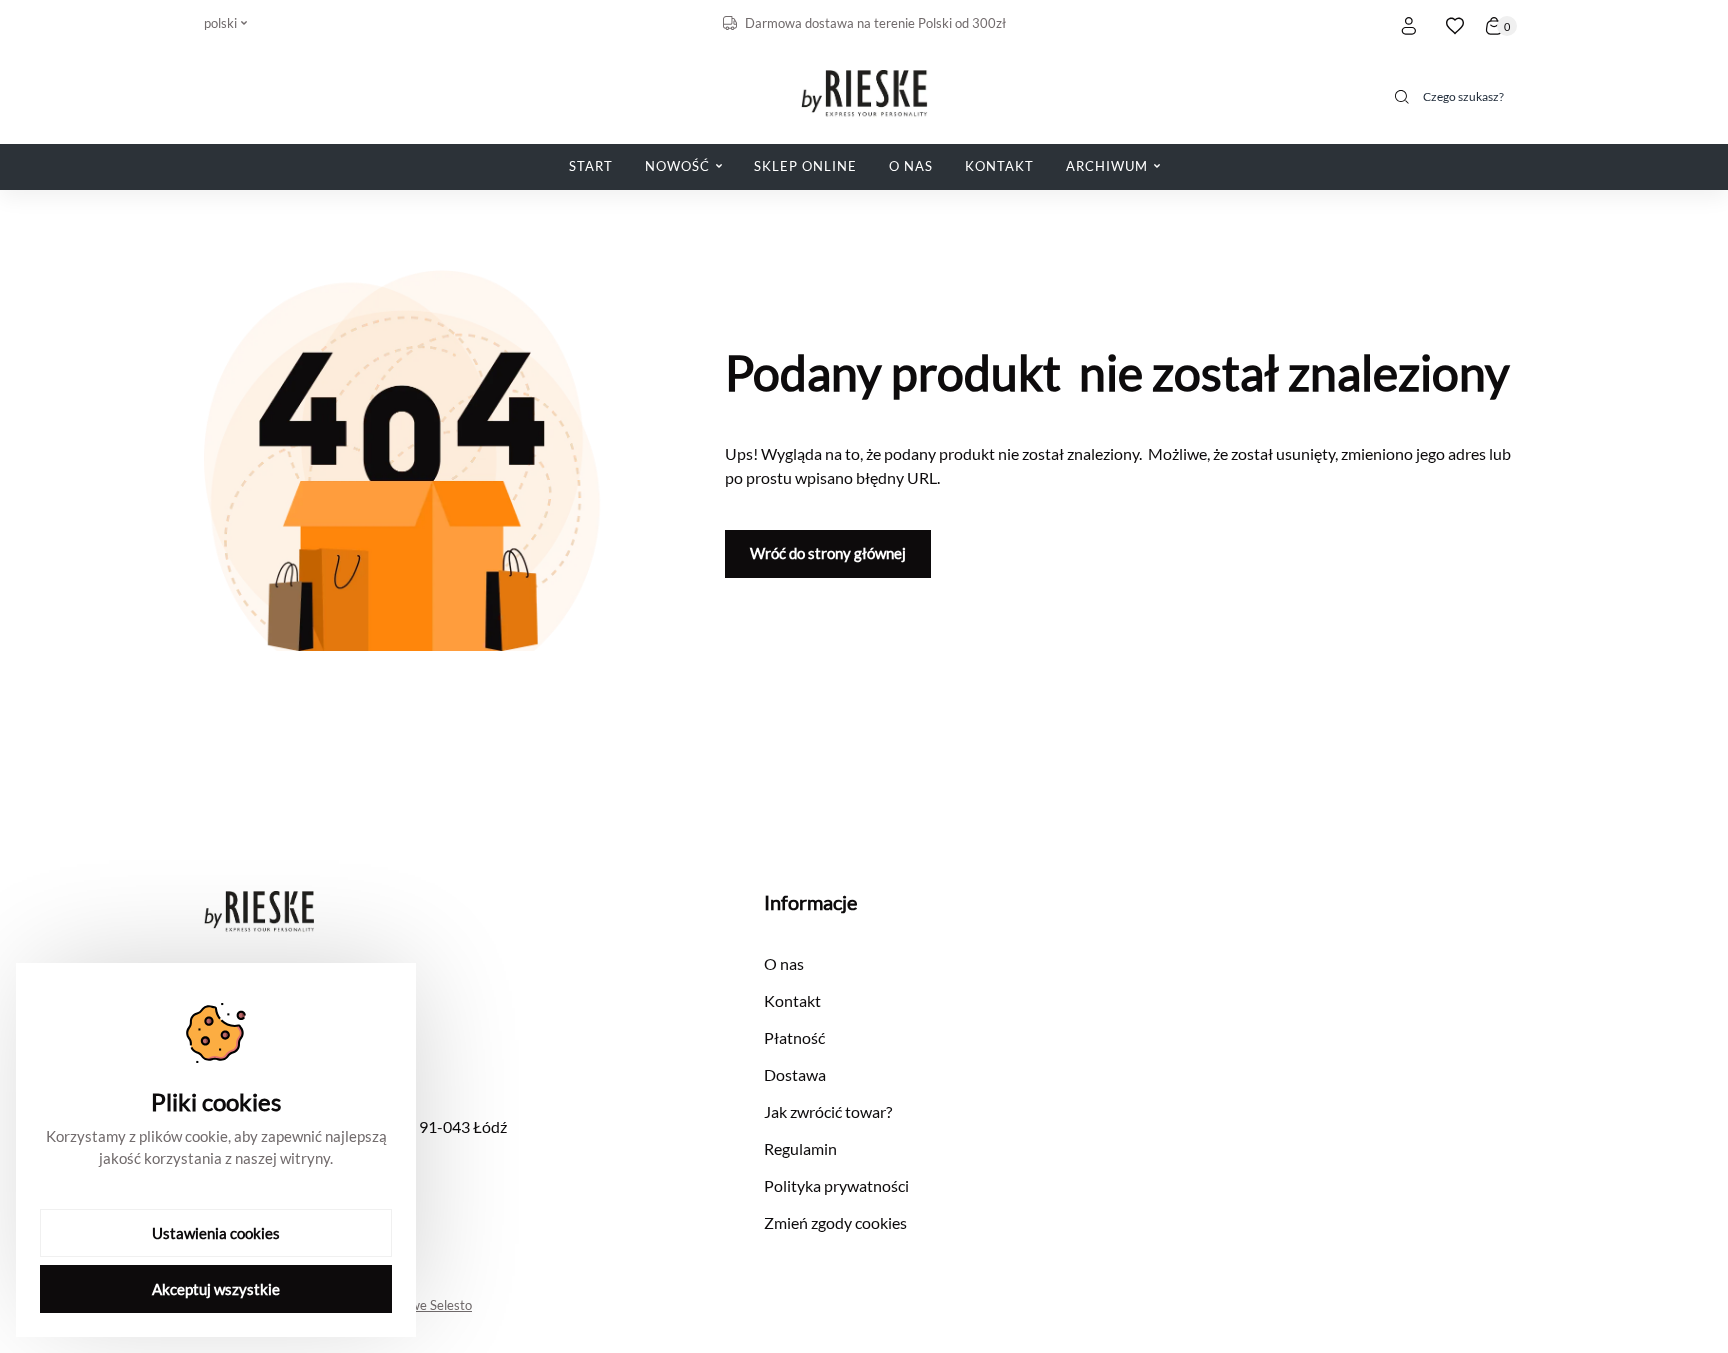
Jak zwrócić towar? (828, 1111)
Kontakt (792, 1000)
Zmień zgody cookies (835, 1222)
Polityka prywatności (836, 1185)
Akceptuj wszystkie (216, 1289)
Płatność (794, 1037)
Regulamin (800, 1148)
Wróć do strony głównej (828, 553)
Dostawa (795, 1074)
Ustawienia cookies (216, 1233)
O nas (784, 963)
